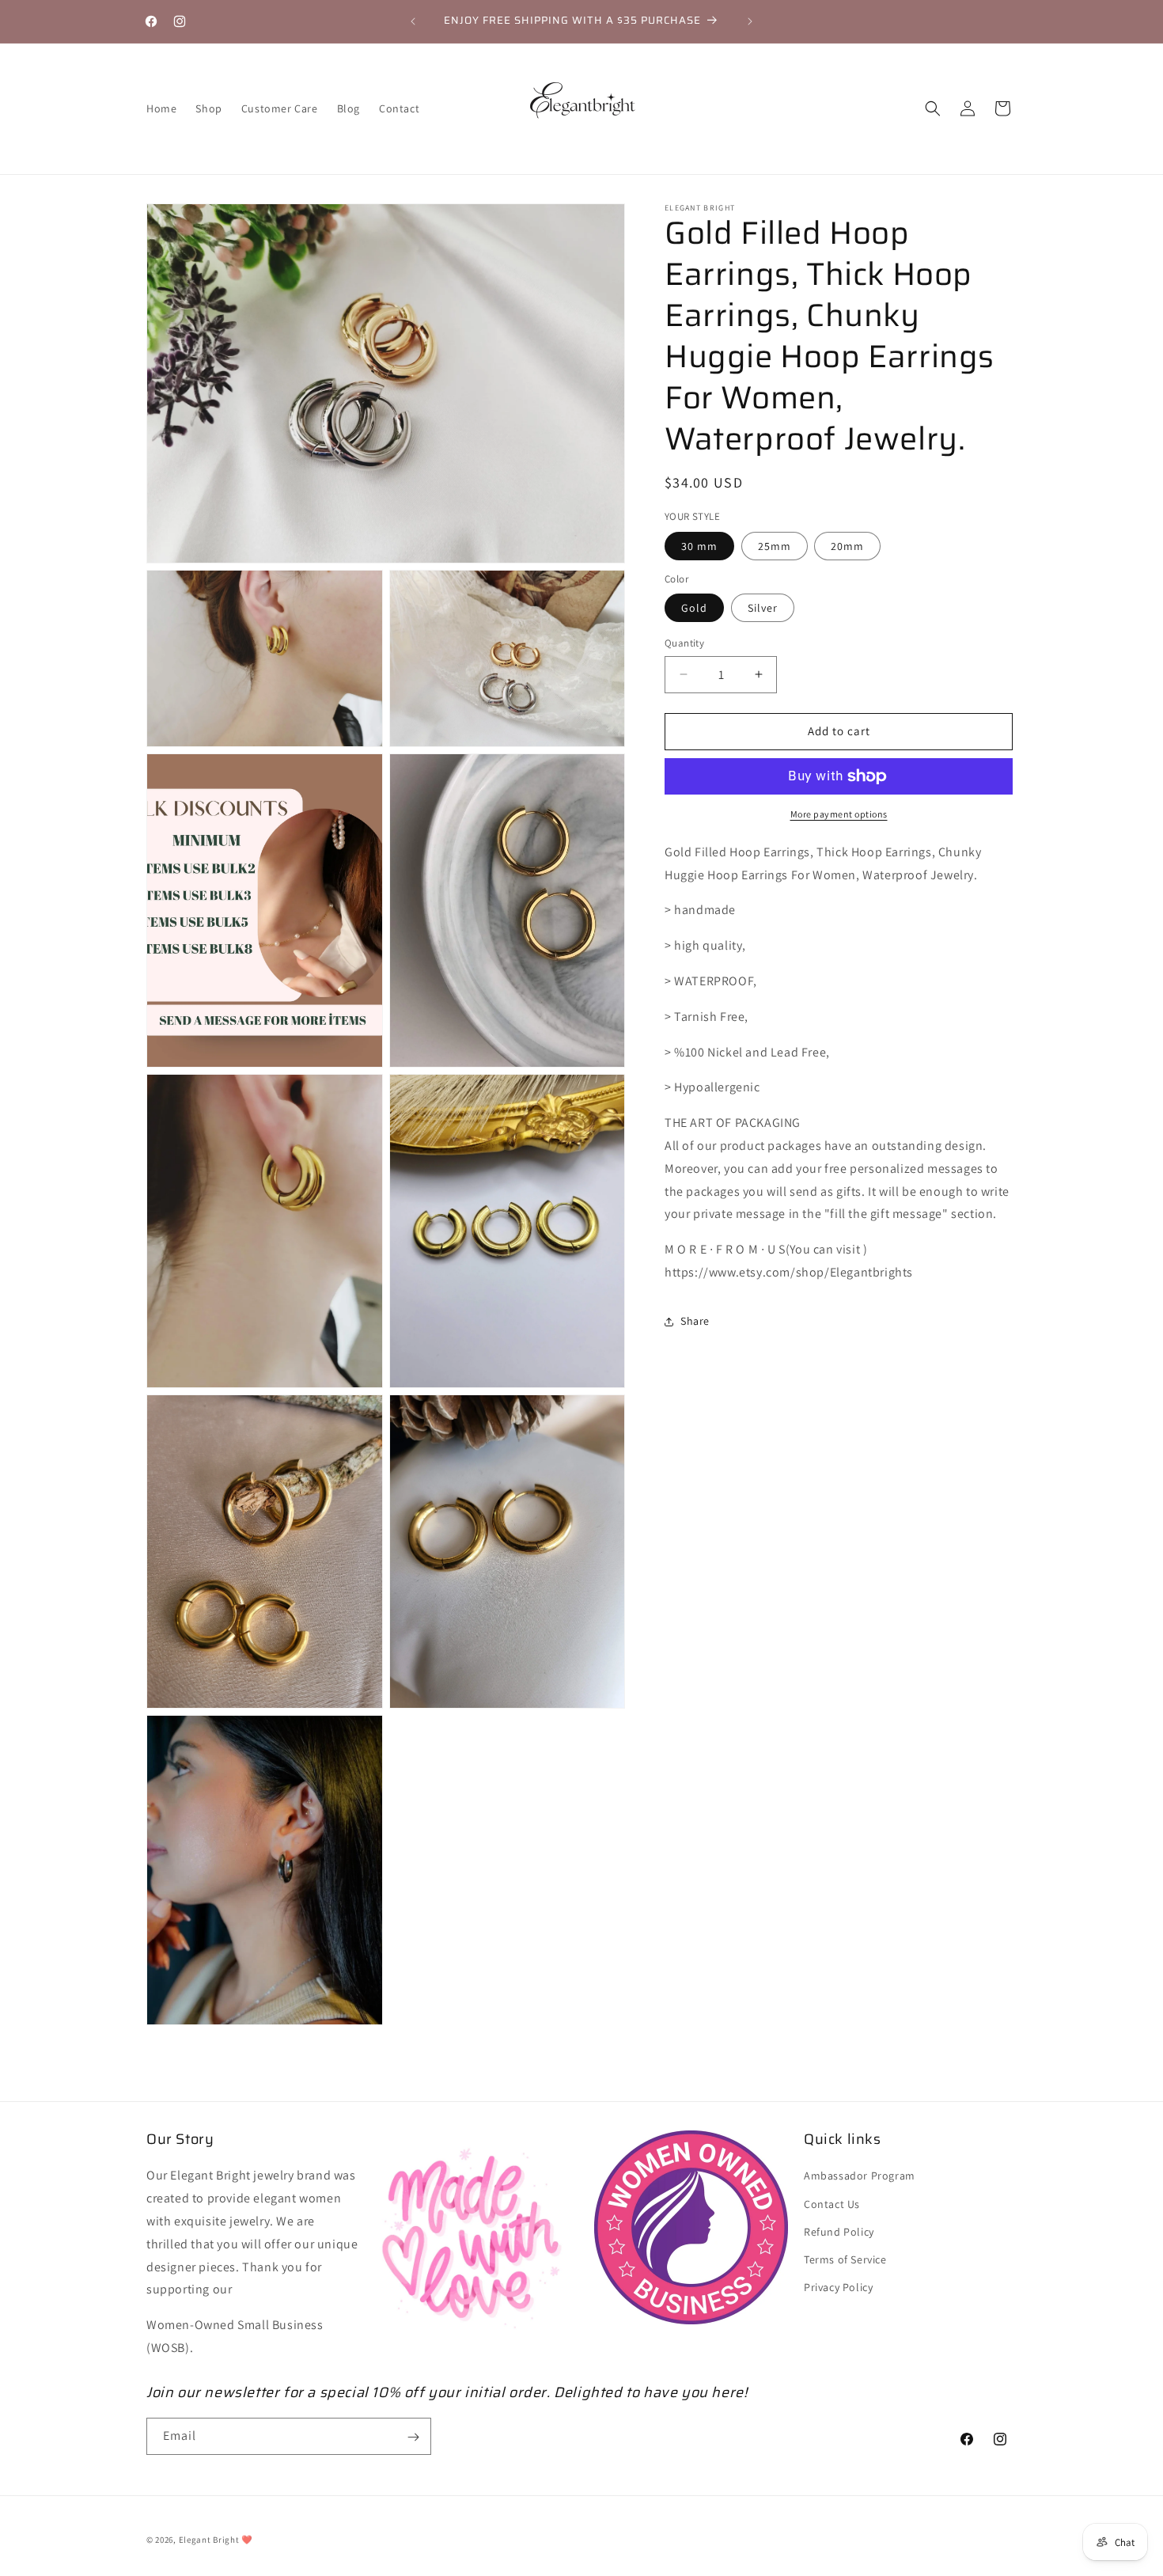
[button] (933, 108)
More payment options (839, 814)
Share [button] (695, 1321)
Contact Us (832, 2204)
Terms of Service (845, 2259)
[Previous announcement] (413, 21)
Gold (694, 608)
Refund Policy (839, 2232)
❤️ (247, 2540)
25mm (775, 546)
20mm (847, 546)
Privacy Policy (838, 2288)
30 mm (699, 546)
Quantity (684, 643)
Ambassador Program (860, 2176)
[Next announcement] (750, 21)
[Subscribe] (413, 2437)
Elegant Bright (209, 2540)
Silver (763, 608)
